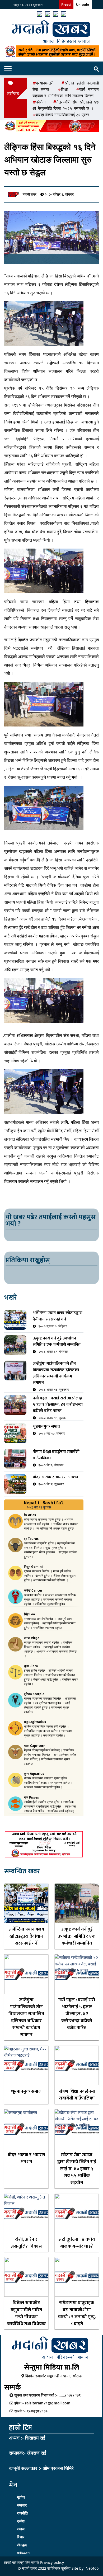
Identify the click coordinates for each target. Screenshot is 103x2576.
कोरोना (41, 102)
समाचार (22, 2505)
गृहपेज (21, 2497)
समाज (21, 2529)
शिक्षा (64, 89)
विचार (21, 2537)
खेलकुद (22, 2545)
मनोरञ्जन (23, 2553)
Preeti (66, 5)
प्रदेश (21, 2521)
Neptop (92, 2568)
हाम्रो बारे (11, 2562)
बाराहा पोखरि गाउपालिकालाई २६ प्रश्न (63, 115)
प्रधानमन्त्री (45, 83)
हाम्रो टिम (24, 2562)
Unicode (83, 5)
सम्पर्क (35, 2562)
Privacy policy (52, 2562)
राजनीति (22, 2513)
